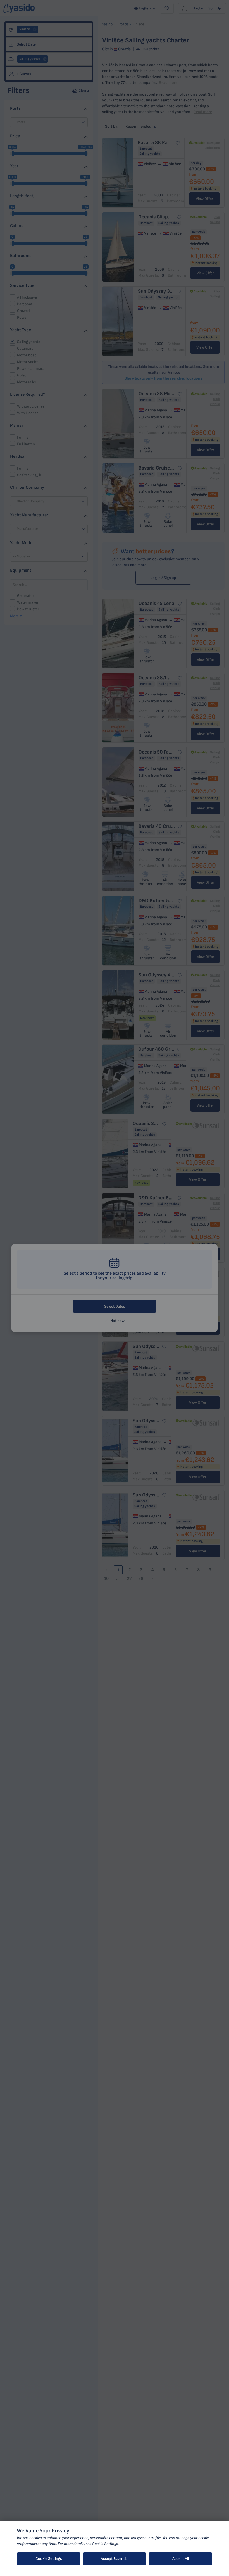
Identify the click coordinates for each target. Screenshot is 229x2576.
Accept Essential (115, 2559)
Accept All (181, 2559)
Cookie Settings (49, 2559)
